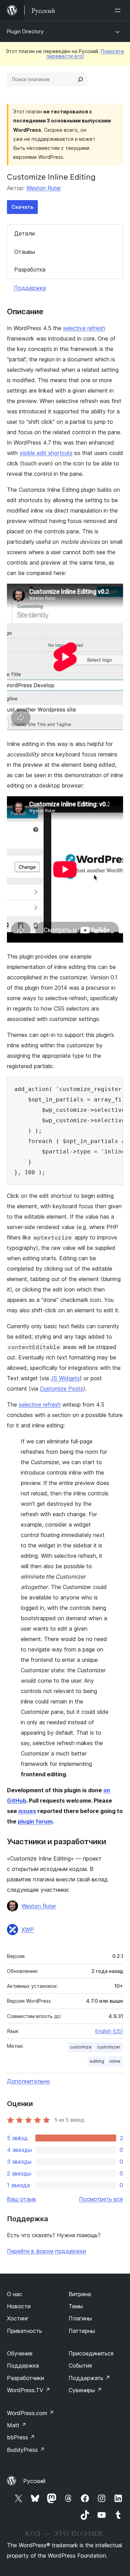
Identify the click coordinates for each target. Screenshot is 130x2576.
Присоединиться (91, 2353)
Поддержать (89, 2378)
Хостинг (18, 2318)
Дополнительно (28, 2081)
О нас (15, 2294)
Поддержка (30, 288)
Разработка (30, 269)
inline (115, 2061)
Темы (76, 2306)
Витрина (80, 2294)
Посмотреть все (101, 2199)
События (80, 2365)
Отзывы (25, 252)
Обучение (20, 2353)
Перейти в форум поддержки (46, 2251)
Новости (19, 2306)
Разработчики (25, 2378)
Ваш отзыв (21, 2199)
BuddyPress (26, 2450)
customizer (109, 2047)
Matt (17, 2425)
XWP (28, 1930)
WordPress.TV (29, 2390)
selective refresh (84, 328)
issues (27, 1811)
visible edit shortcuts (46, 453)
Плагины (80, 2318)
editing (97, 2061)
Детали (24, 233)
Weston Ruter (44, 188)
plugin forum (35, 1821)
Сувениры (85, 2390)
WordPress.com (31, 2413)
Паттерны (82, 2331)
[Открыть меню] (119, 10)
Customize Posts (62, 1389)
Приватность (24, 2331)
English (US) (109, 2031)
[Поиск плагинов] (80, 79)
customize (81, 2047)
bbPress (21, 2437)
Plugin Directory (25, 31)
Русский (34, 2481)
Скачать (22, 207)
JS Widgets (65, 1378)
